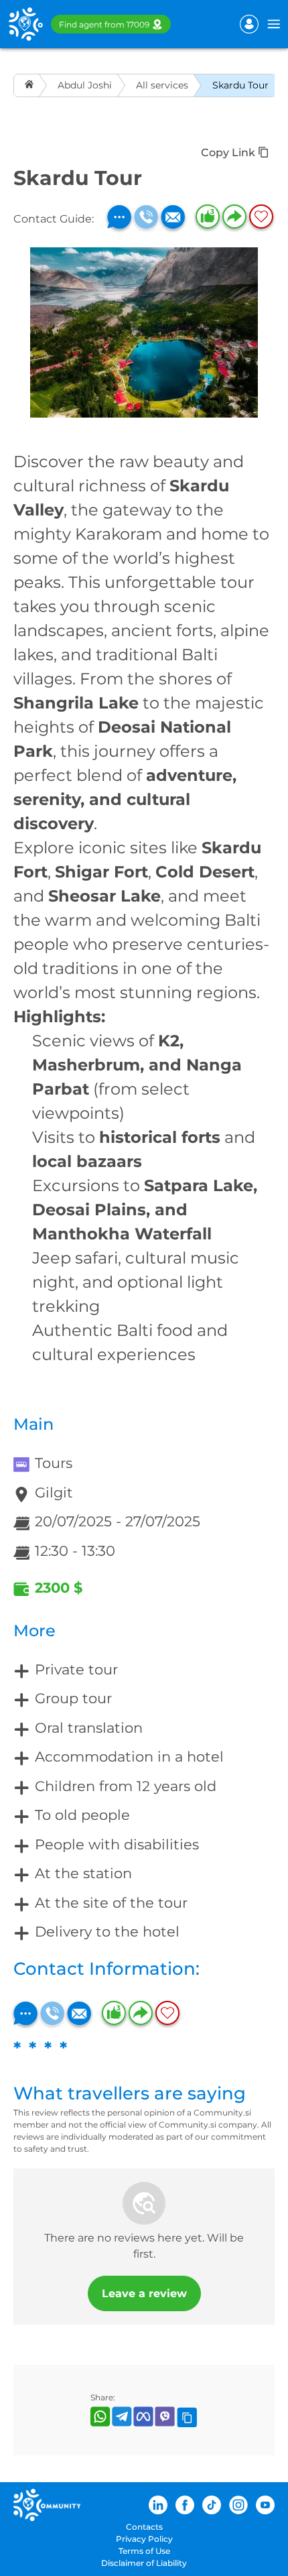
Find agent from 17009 (104, 24)
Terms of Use (144, 2551)
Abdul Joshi (85, 85)
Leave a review (144, 2293)
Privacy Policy (144, 2539)
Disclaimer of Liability (144, 2563)
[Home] (30, 85)
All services (162, 85)
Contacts (144, 2527)
